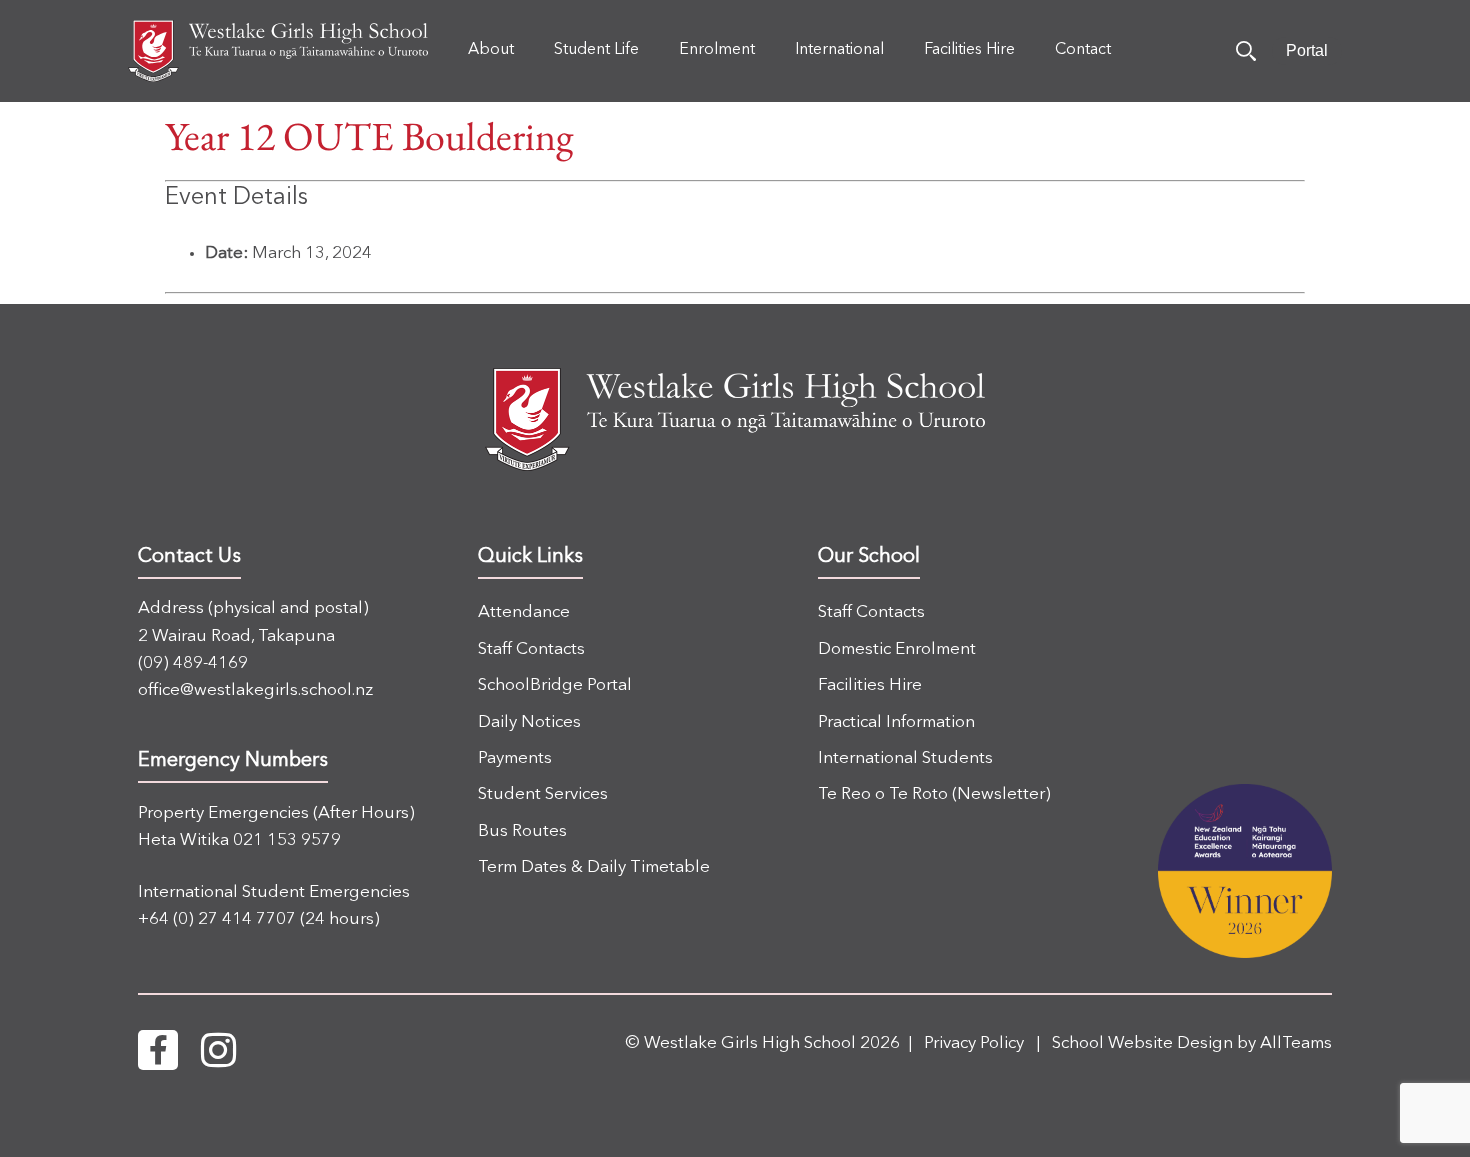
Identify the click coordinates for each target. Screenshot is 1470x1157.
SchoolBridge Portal (555, 685)
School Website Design (1142, 1043)
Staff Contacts (531, 649)
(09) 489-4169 (193, 663)
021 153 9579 (287, 840)
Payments (515, 758)
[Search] (1246, 51)
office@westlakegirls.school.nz (255, 690)
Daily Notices (529, 722)
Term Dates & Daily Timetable (594, 867)
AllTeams (1296, 1043)
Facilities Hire (870, 685)
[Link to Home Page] (278, 51)
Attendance (524, 612)
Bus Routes (522, 831)
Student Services (543, 794)
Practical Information (896, 722)
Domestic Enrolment (897, 649)
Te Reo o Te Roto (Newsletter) (934, 794)
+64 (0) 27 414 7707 (217, 919)
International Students (905, 758)
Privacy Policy (974, 1043)
